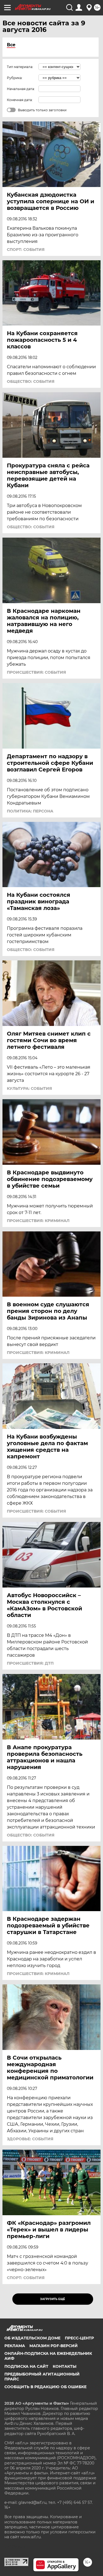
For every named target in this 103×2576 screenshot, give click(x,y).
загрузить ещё (53, 2299)
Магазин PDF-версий (54, 2346)
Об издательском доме (32, 2338)
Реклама (15, 2346)
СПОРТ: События (26, 250)
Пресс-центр (79, 2338)
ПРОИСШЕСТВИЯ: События (36, 672)
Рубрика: (15, 78)
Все (11, 45)
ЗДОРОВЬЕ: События (30, 2139)
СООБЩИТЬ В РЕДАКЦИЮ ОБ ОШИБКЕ (45, 2387)
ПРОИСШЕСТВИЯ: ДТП (30, 1663)
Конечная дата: (20, 100)
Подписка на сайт (26, 2366)
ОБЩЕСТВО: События (31, 381)
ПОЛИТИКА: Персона (30, 811)
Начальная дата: (21, 89)
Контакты (65, 2366)
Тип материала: (20, 67)
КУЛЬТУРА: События (29, 1088)
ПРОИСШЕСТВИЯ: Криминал (38, 1221)
